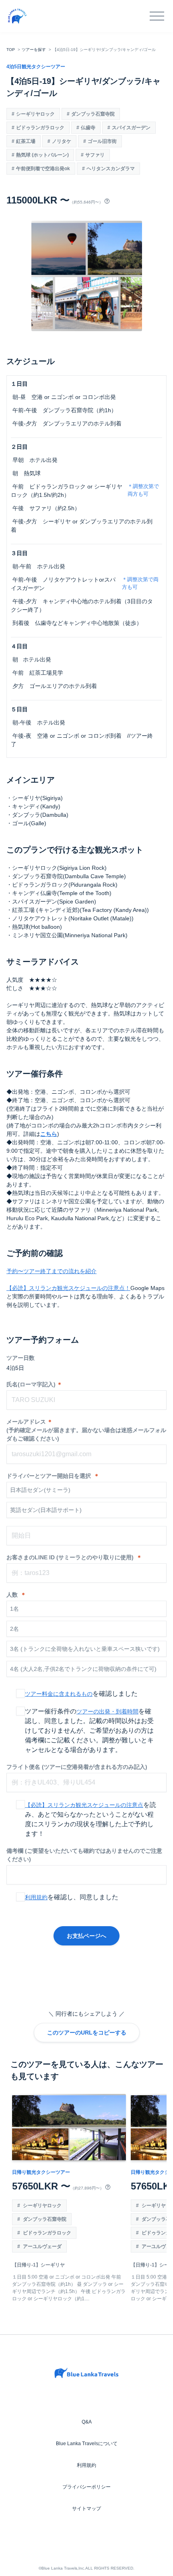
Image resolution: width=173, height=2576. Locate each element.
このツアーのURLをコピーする (87, 2033)
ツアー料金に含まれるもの (59, 1694)
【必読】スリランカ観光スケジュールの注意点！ (68, 1288)
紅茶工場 (26, 141)
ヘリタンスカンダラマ (111, 169)
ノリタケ (62, 141)
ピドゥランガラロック (40, 128)
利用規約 (36, 1897)
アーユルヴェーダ (42, 2246)
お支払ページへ (86, 1936)
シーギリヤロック (35, 114)
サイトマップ (86, 2509)
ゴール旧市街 (102, 141)
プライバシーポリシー (86, 2487)
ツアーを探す (34, 50)
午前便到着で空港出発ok (43, 169)
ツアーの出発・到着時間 (107, 1711)
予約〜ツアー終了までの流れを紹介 (51, 1271)
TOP (11, 50)
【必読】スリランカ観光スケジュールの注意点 (84, 1805)
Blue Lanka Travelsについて (87, 2444)
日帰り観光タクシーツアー (41, 2172)
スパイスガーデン (131, 128)
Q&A (87, 2422)
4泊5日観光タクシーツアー (36, 67)
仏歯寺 (88, 128)
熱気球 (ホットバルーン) (42, 155)
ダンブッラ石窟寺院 (93, 114)
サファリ (95, 155)
